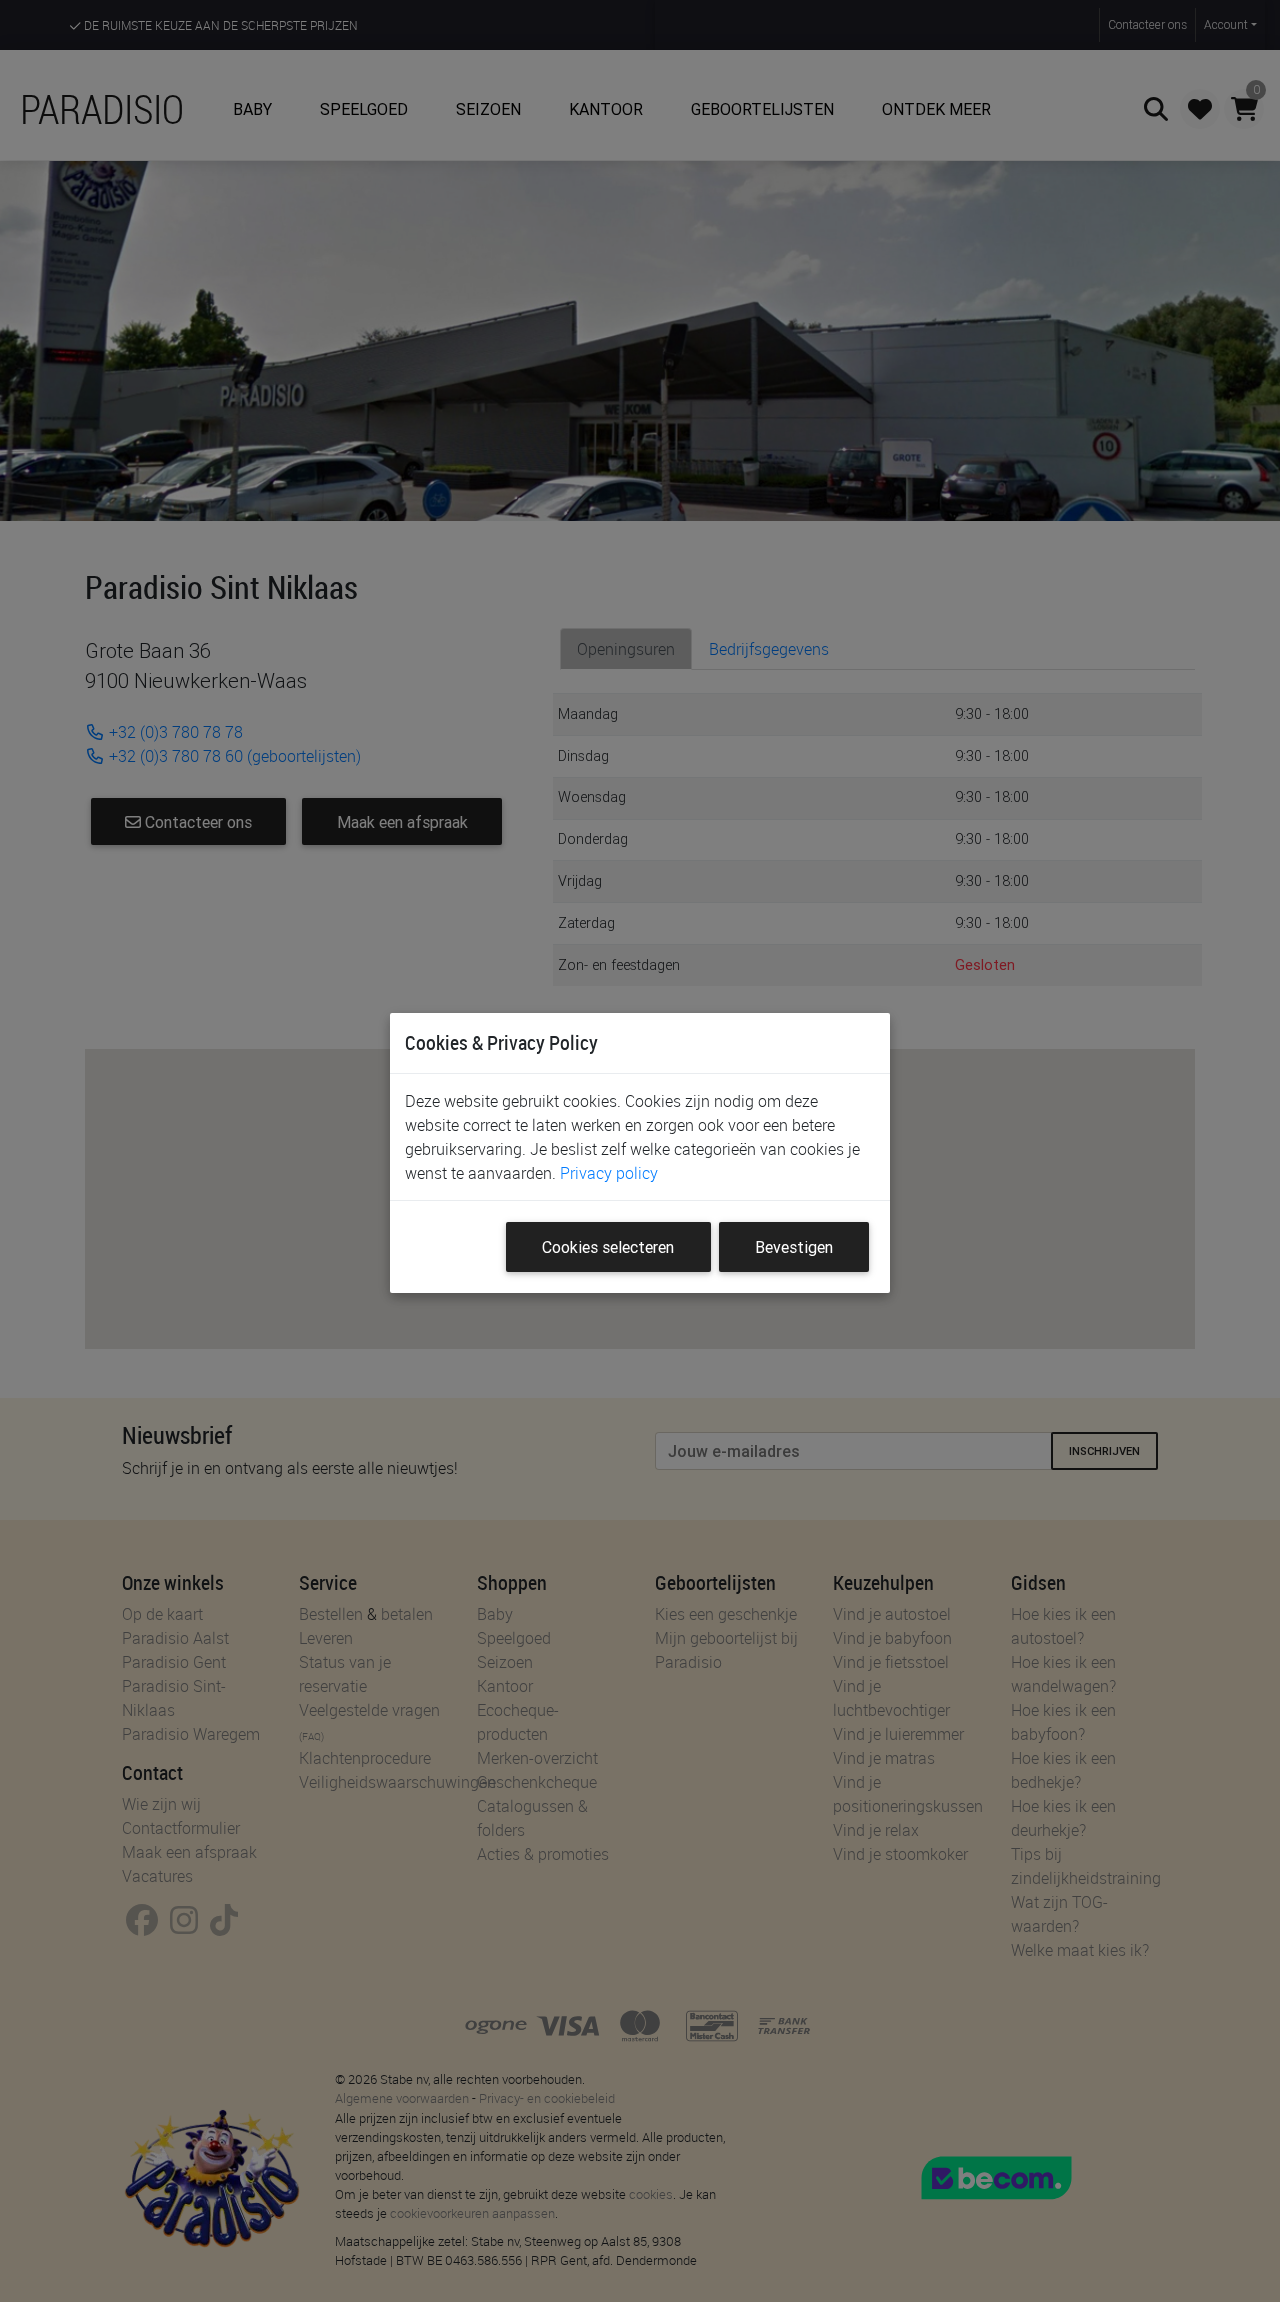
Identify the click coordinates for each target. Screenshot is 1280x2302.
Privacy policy (609, 1173)
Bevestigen (794, 1247)
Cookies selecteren (608, 1247)
